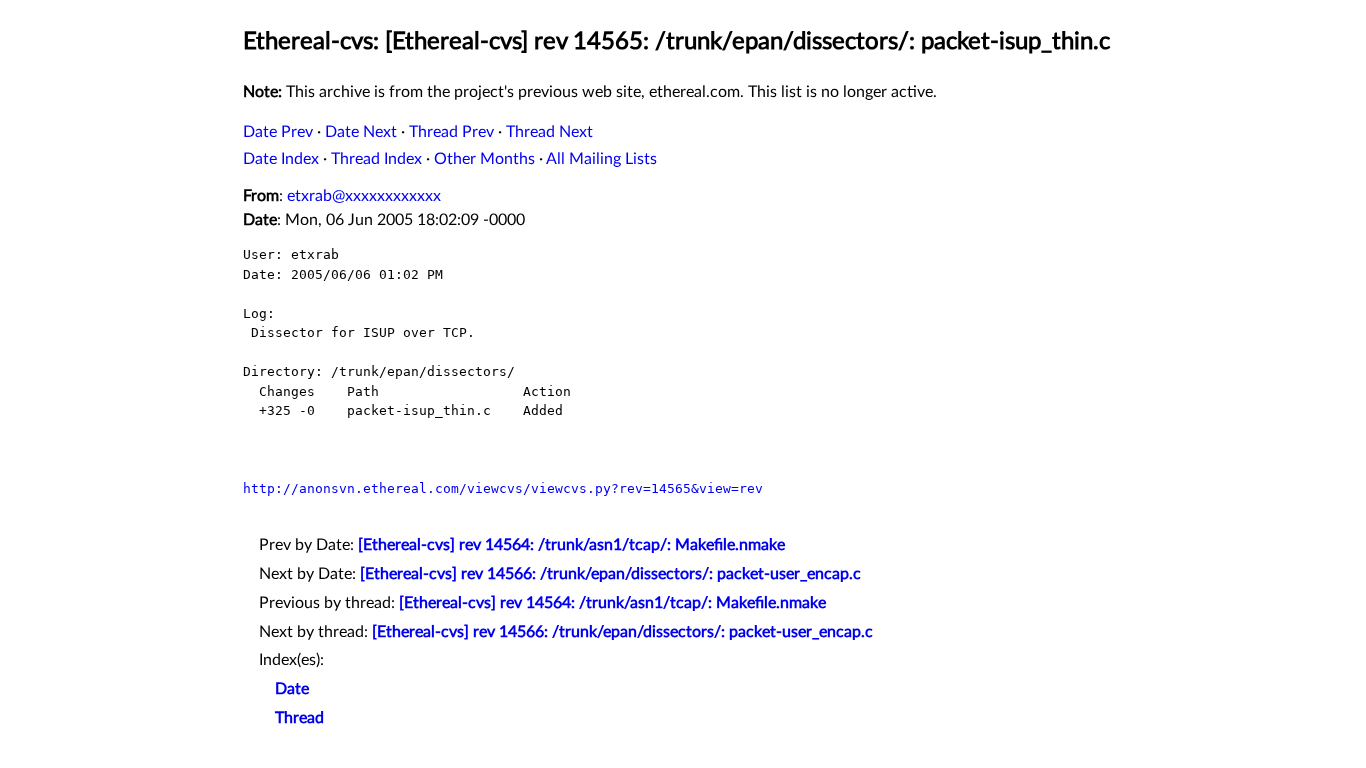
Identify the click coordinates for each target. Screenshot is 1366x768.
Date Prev (278, 132)
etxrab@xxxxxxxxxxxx (364, 196)
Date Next (361, 132)
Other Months (484, 159)
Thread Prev (451, 132)
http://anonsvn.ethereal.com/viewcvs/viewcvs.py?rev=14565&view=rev (503, 488)
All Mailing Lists (601, 159)
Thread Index (376, 159)
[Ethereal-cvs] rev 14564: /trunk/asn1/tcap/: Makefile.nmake (571, 545)
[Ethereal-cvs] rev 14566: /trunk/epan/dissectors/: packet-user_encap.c (610, 574)
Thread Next (549, 132)
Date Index (281, 159)
